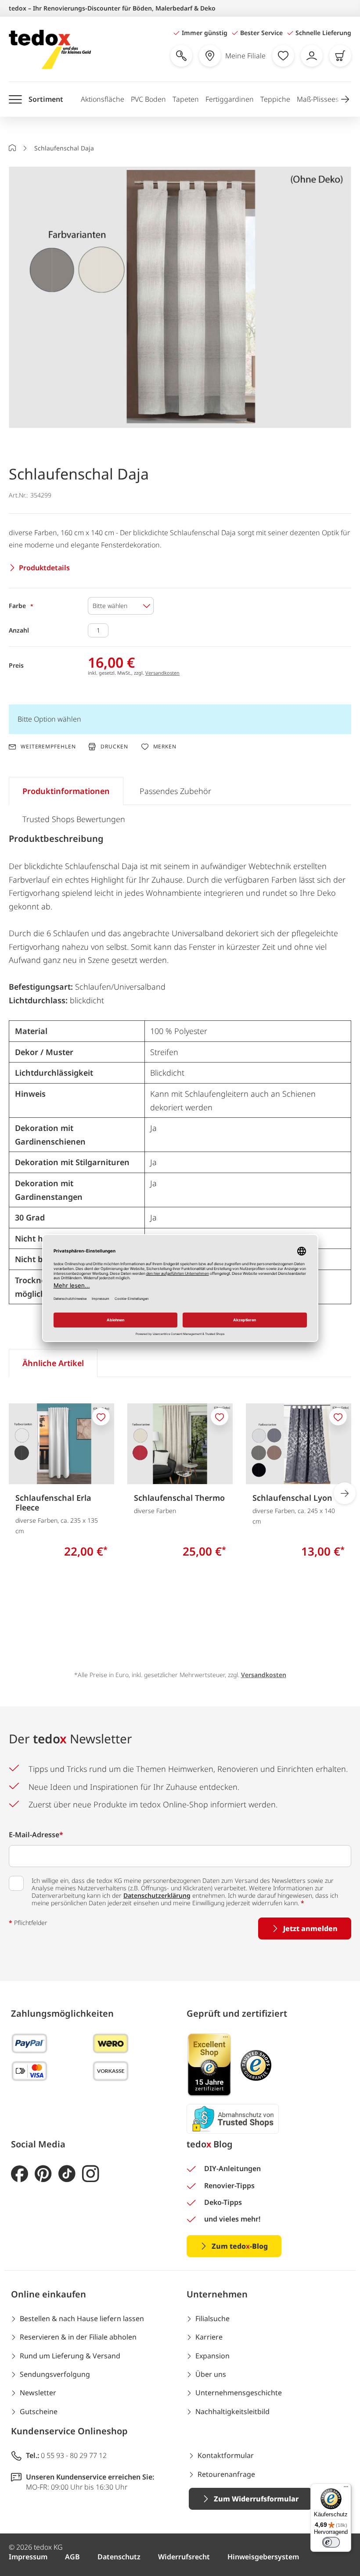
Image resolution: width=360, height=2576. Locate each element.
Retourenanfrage (226, 2474)
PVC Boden (148, 99)
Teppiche (275, 99)
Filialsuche (212, 2318)
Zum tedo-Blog (240, 2246)
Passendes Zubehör (175, 791)
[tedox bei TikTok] (67, 2174)
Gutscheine (39, 2411)
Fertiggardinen (230, 99)
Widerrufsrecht (184, 2557)
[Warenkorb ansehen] (340, 56)
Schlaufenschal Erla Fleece (53, 1503)
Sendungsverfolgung (55, 2374)
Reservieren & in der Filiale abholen (78, 2337)
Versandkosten (162, 673)
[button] (345, 99)
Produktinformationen (66, 791)
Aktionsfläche (103, 99)
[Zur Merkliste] (283, 56)
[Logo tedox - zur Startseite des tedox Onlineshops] (50, 49)
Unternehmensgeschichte (239, 2393)
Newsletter (38, 2393)
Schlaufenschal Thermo (179, 1498)
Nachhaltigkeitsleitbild (232, 2411)
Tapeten (186, 99)
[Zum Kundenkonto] (312, 56)
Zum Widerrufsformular (256, 2499)
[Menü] (346, 2489)
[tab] (66, 791)
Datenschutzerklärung (157, 1895)
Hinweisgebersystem (263, 2557)
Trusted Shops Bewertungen (74, 819)
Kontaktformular (226, 2455)
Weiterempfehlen (48, 747)
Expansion (212, 2356)
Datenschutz (119, 2557)
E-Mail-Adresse (36, 1835)
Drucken (114, 746)
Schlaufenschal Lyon (292, 1498)
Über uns (211, 2374)
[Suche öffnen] (181, 56)
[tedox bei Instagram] (91, 2174)
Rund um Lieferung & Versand (70, 2356)
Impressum (28, 2557)
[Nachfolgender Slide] (345, 1493)
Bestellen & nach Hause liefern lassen (82, 2318)
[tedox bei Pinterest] (43, 2174)
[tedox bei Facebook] (20, 2174)
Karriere (209, 2337)
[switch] (331, 2542)
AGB (72, 2557)
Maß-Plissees (318, 99)
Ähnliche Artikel (53, 1363)
